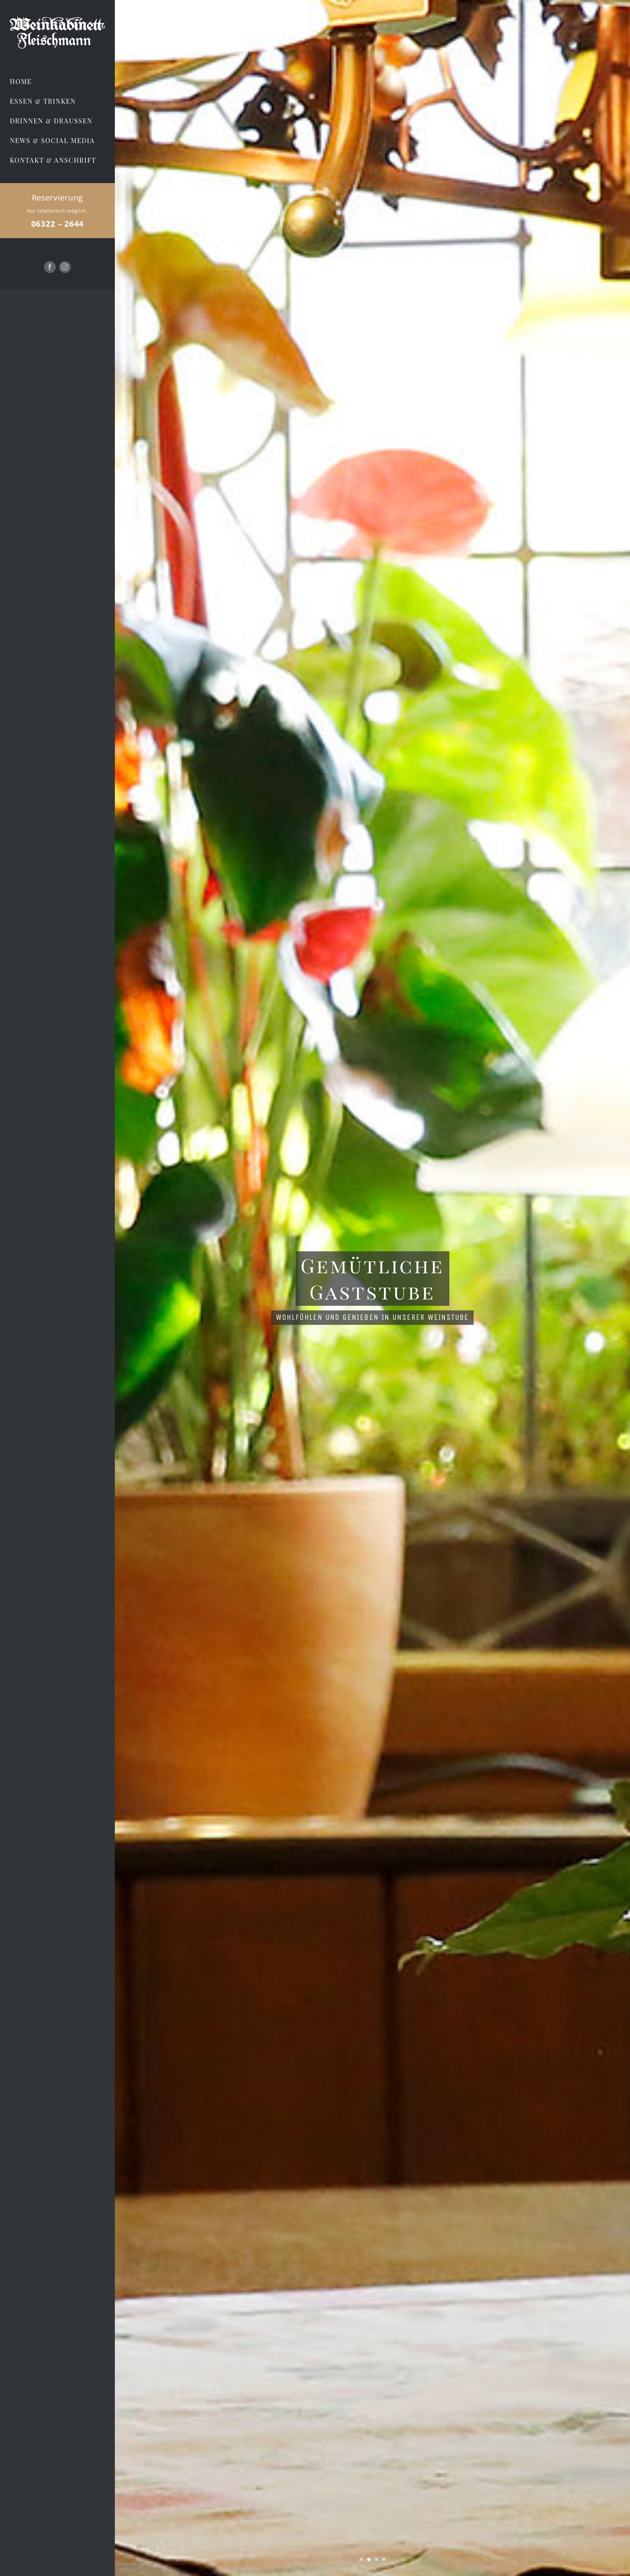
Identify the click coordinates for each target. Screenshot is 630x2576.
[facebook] (50, 267)
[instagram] (65, 267)
